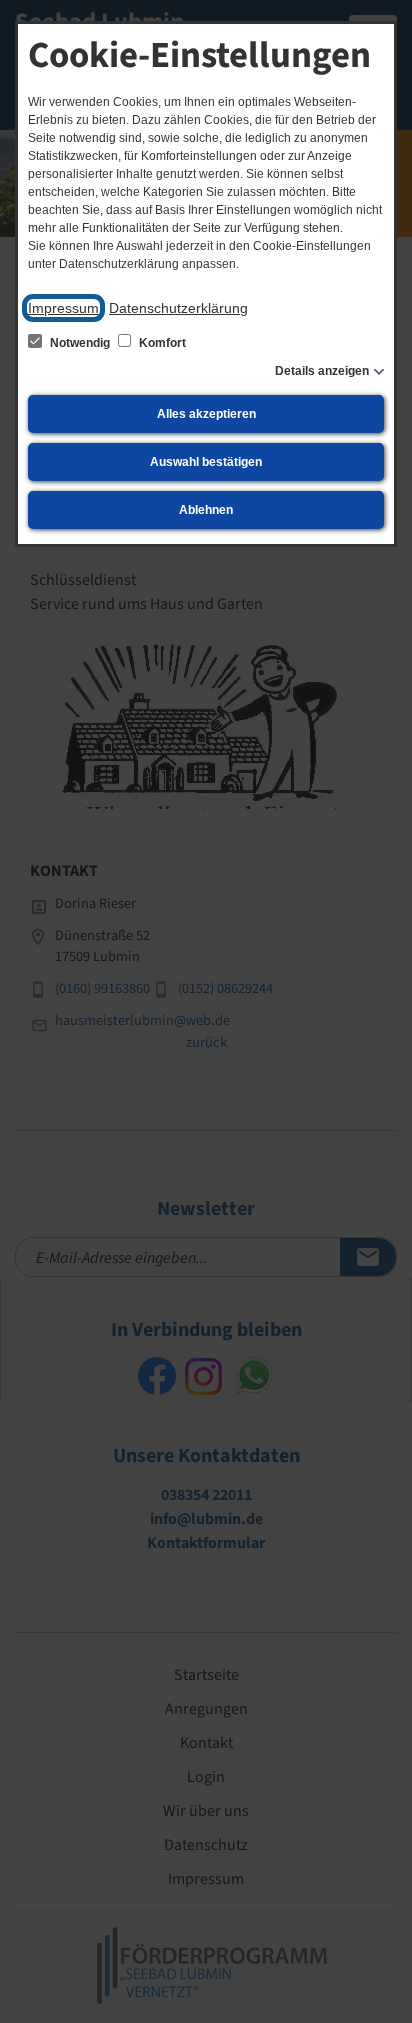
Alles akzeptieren (206, 414)
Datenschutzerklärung (178, 308)
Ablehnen (206, 510)
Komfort (161, 343)
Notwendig (80, 343)
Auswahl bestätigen (206, 462)
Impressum (63, 308)
